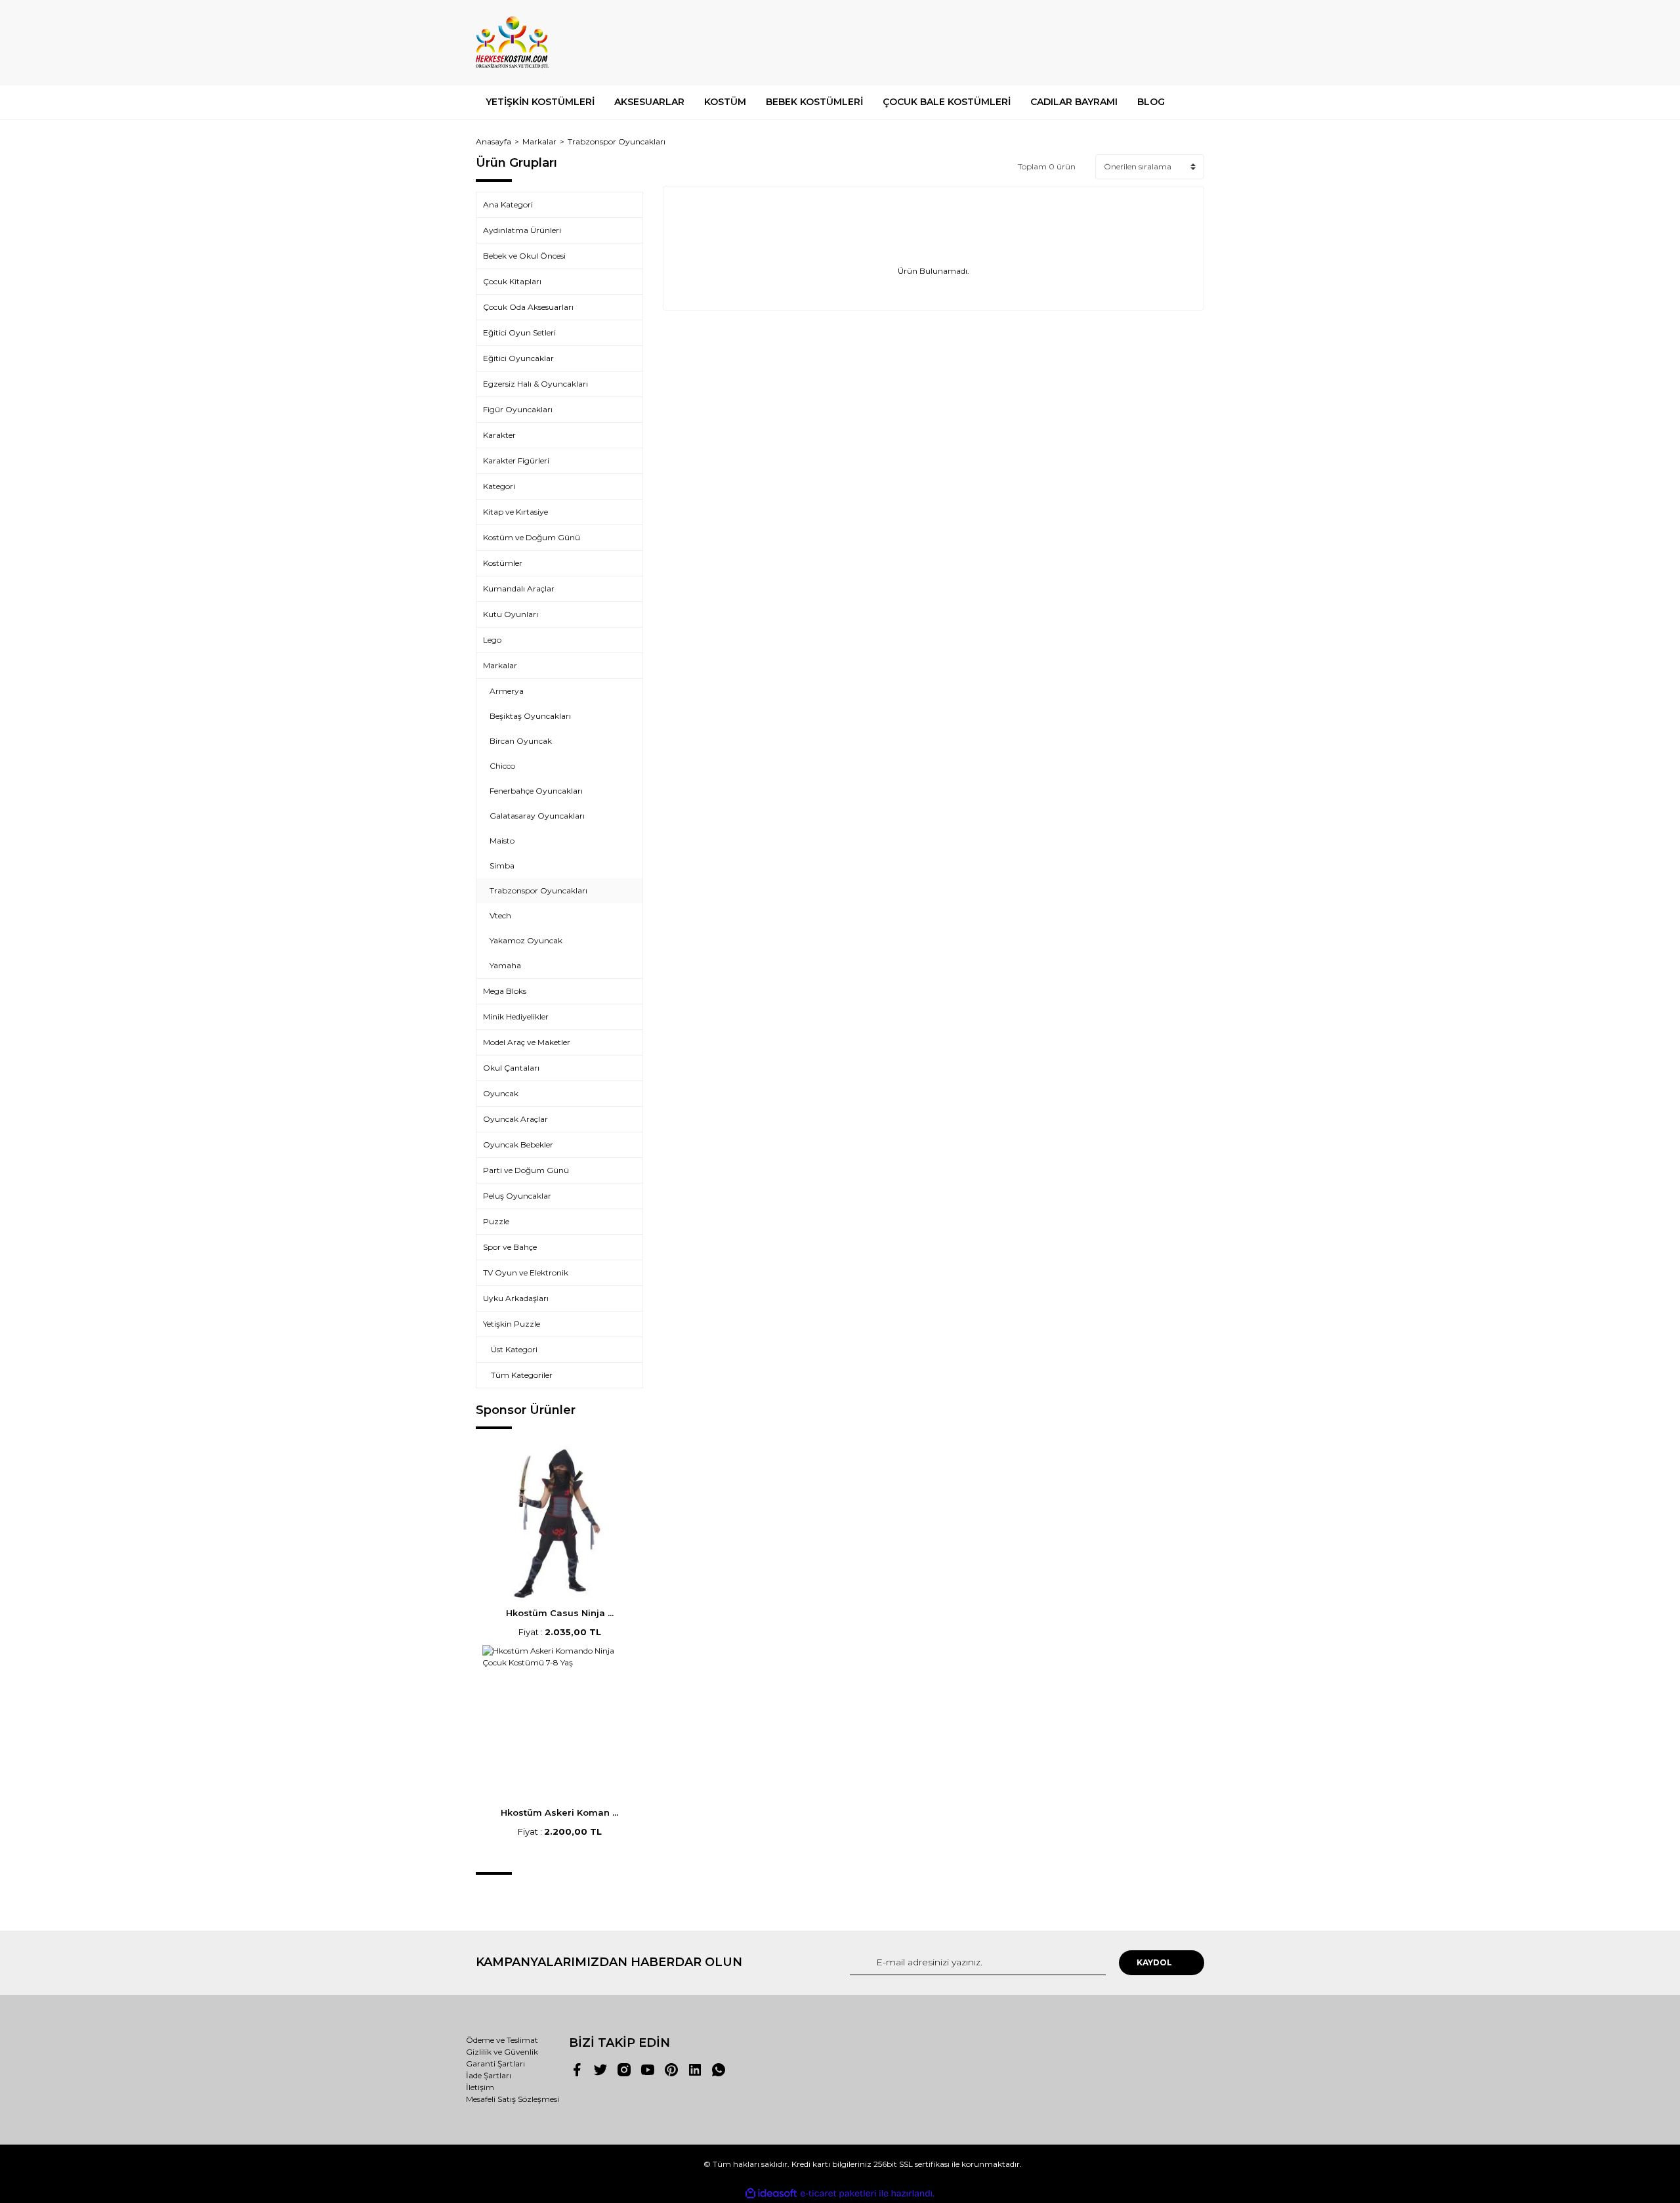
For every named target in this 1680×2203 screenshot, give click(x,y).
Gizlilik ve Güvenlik (502, 2052)
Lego (492, 640)
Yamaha (505, 965)
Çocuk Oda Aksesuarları (528, 307)
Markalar (500, 665)
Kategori (499, 486)
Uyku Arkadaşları (516, 1298)
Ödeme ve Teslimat (502, 2040)
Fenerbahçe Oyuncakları (536, 791)
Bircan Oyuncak (521, 741)
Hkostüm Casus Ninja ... (560, 1613)
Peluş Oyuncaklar (517, 1196)
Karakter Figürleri (516, 460)
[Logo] (512, 43)
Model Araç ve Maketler (527, 1042)
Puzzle (496, 1221)
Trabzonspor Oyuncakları (617, 141)
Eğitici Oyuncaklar (518, 358)
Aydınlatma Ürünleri (522, 230)
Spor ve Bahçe (510, 1247)
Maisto (502, 841)
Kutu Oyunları (511, 614)
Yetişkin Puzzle (512, 1324)
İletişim (480, 2087)
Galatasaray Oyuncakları (537, 816)
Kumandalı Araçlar (519, 588)
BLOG (1151, 102)
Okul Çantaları (511, 1068)
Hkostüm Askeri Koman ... (559, 1812)
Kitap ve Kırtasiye (515, 512)
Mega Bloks (505, 991)
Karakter (499, 435)
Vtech (500, 915)
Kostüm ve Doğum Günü (532, 537)
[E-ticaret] (838, 2194)
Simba (502, 866)
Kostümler (503, 563)
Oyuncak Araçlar (515, 1119)
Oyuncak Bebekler (518, 1144)
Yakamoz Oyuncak (526, 940)
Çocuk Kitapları (512, 281)
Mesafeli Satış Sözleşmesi (513, 2099)
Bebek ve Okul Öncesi (524, 256)
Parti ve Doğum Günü (526, 1170)
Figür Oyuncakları (518, 409)
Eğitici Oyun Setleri (519, 332)
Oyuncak (501, 1093)
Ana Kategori (508, 204)
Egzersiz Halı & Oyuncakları (535, 384)
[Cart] (1188, 42)
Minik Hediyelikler (516, 1016)
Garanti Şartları (495, 2064)
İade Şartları (489, 2075)
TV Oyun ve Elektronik (526, 1273)
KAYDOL (1154, 1962)
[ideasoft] (771, 2193)
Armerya (507, 691)
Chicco (502, 766)
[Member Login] (1121, 42)
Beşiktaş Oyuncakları (530, 716)
